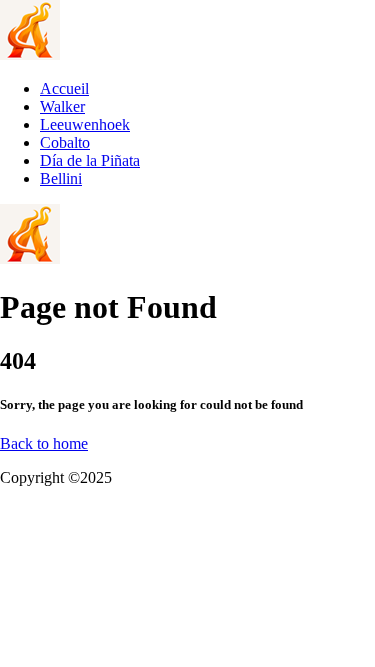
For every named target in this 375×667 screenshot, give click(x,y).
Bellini (61, 178)
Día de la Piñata (90, 160)
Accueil (64, 88)
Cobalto (65, 142)
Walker (62, 106)
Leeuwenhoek (85, 124)
